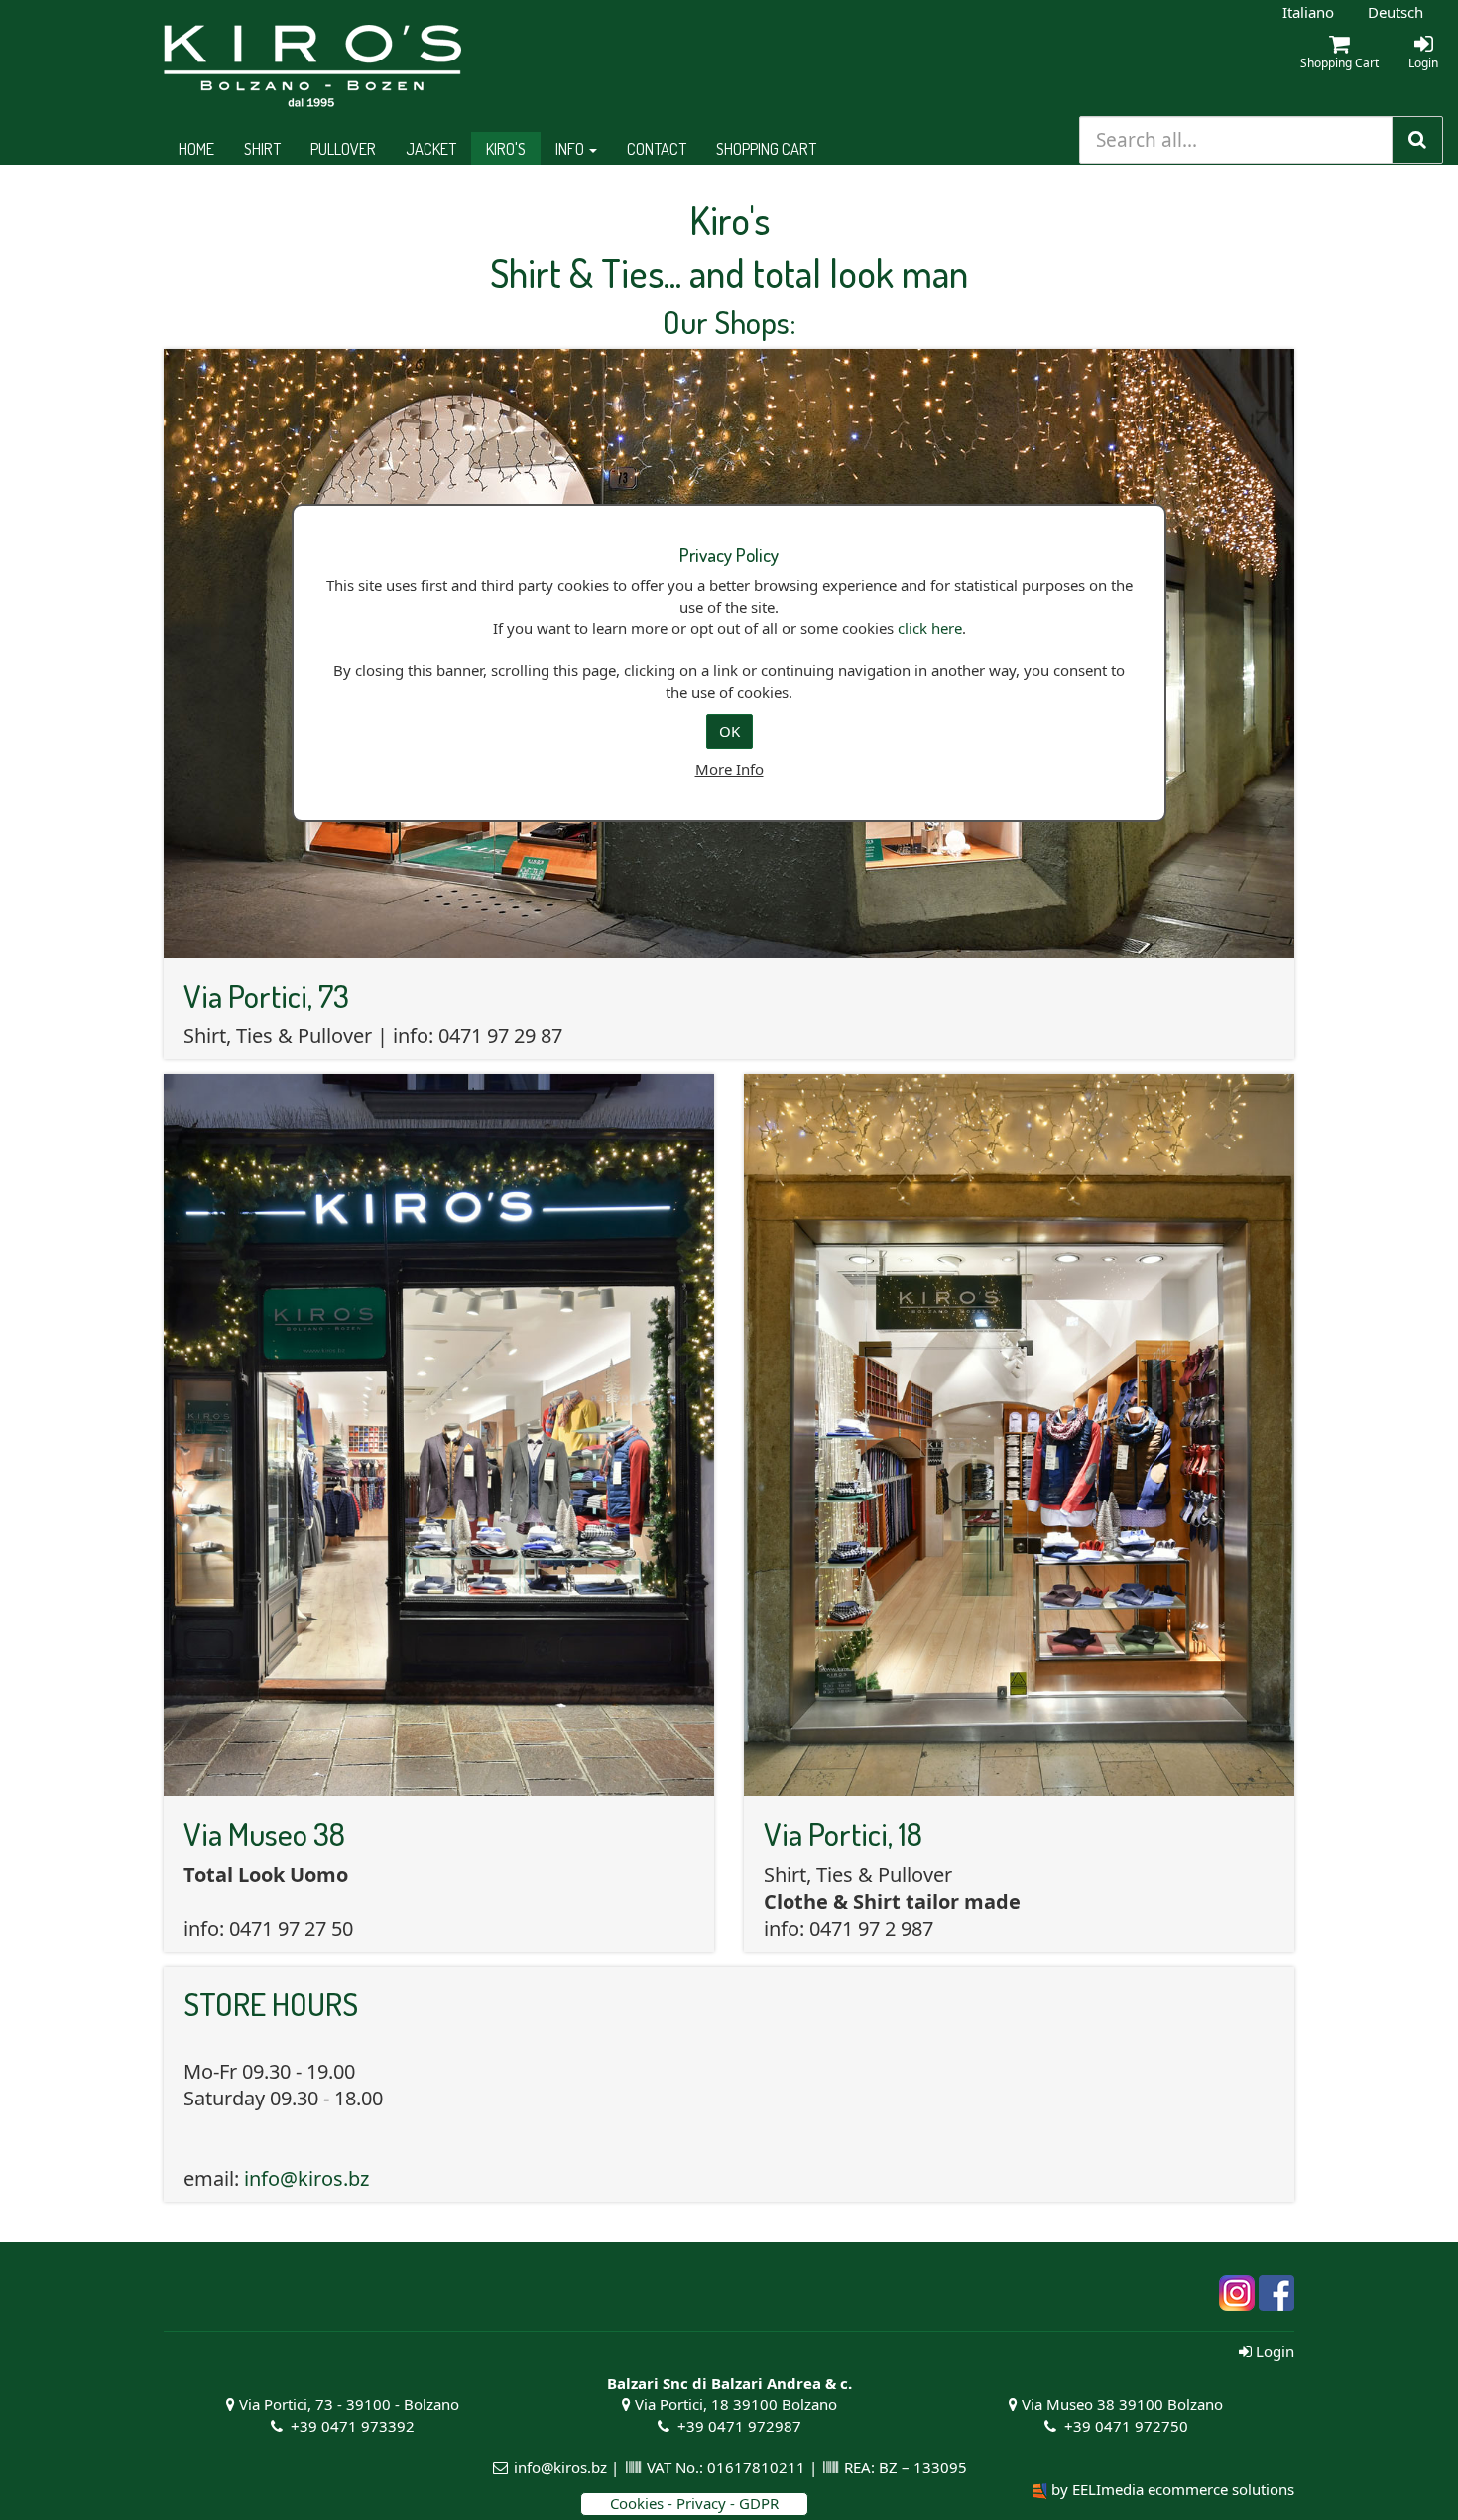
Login (1273, 2351)
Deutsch (1396, 12)
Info (571, 148)
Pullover (343, 148)
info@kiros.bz (306, 2178)
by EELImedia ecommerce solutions (1173, 2489)
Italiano (1308, 12)
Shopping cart (766, 148)
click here (930, 628)
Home (196, 148)
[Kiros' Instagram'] (1237, 2291)
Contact (657, 148)
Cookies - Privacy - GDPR (694, 2503)
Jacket (431, 148)
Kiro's (506, 148)
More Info (729, 769)
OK (729, 731)
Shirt (262, 148)
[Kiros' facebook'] (1276, 2291)
